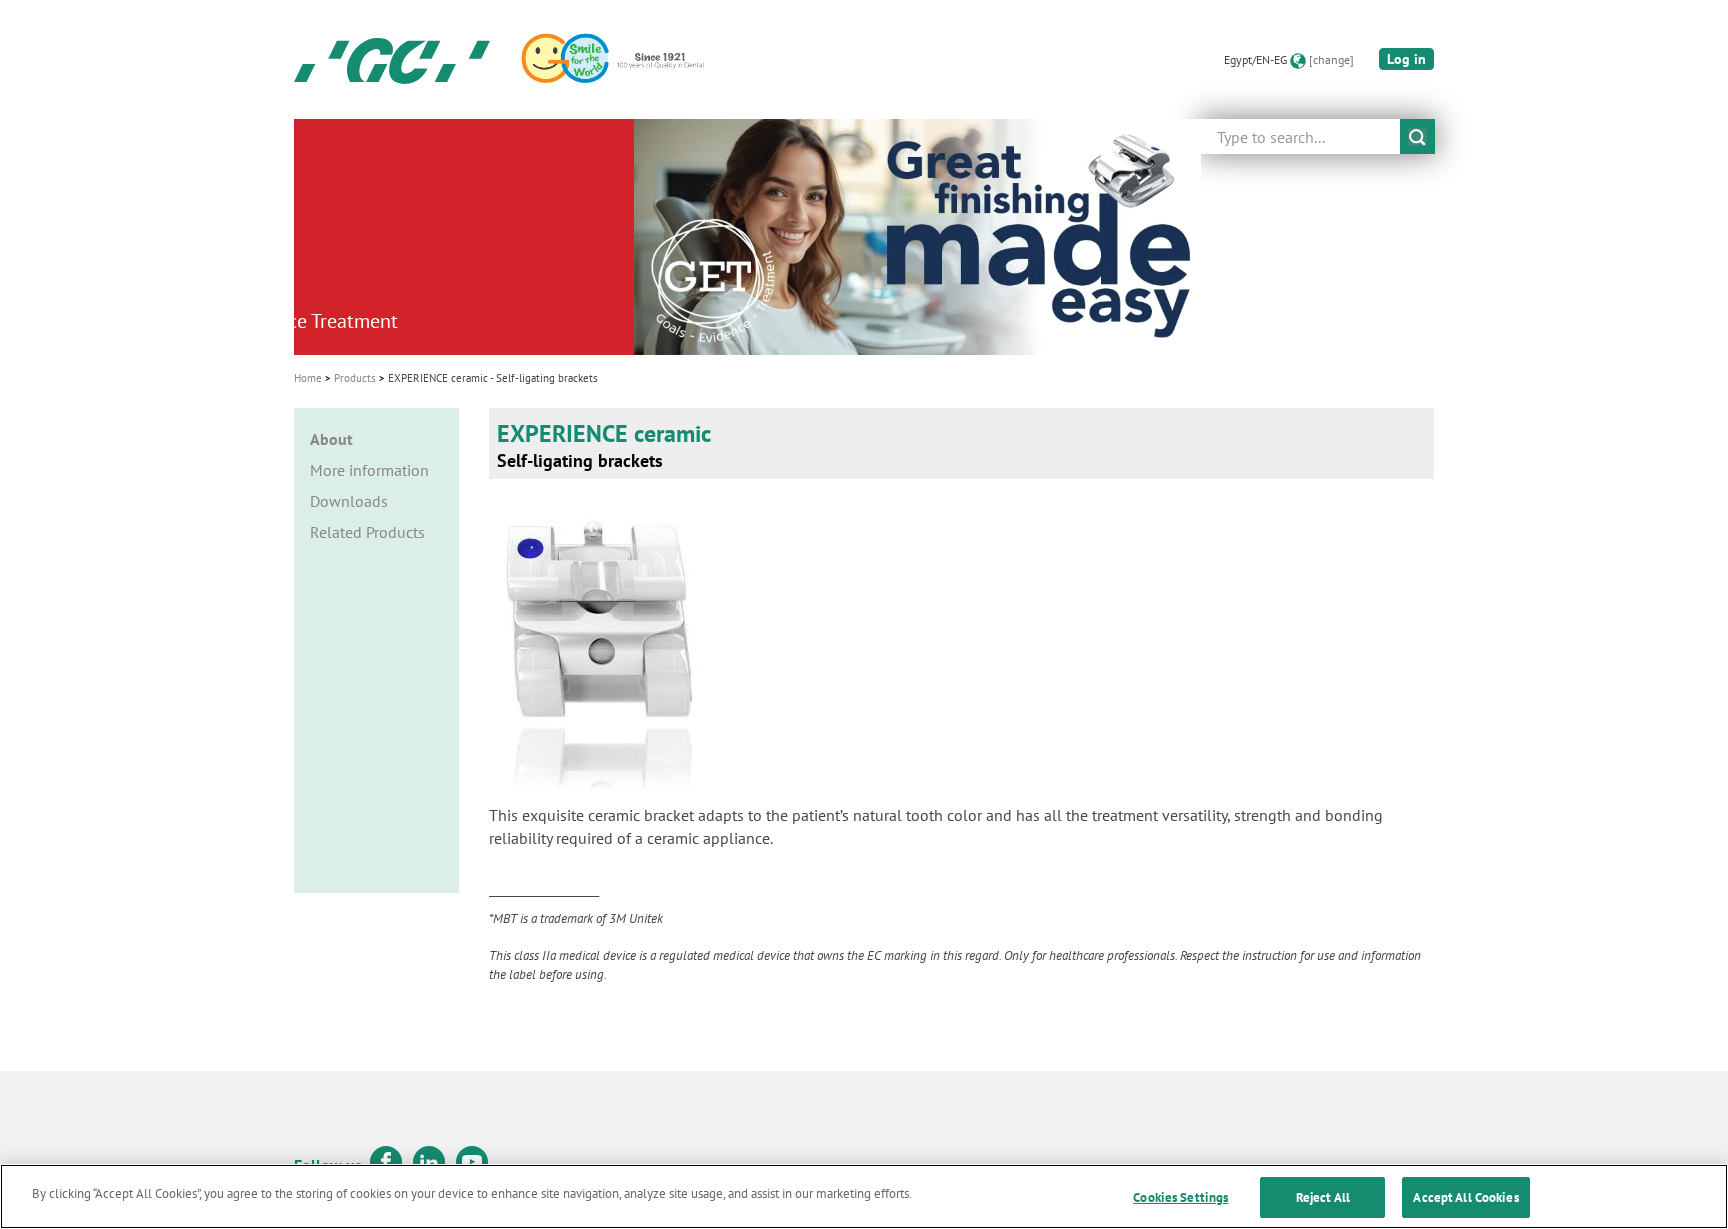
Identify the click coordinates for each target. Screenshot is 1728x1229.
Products (355, 378)
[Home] (392, 60)
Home (308, 378)
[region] (864, 1196)
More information (369, 470)
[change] (1331, 59)
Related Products (367, 532)
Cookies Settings (1180, 1197)
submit (1417, 136)
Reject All (1323, 1197)
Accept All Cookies (1465, 1197)
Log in (1406, 59)
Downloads (349, 501)
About (331, 439)
